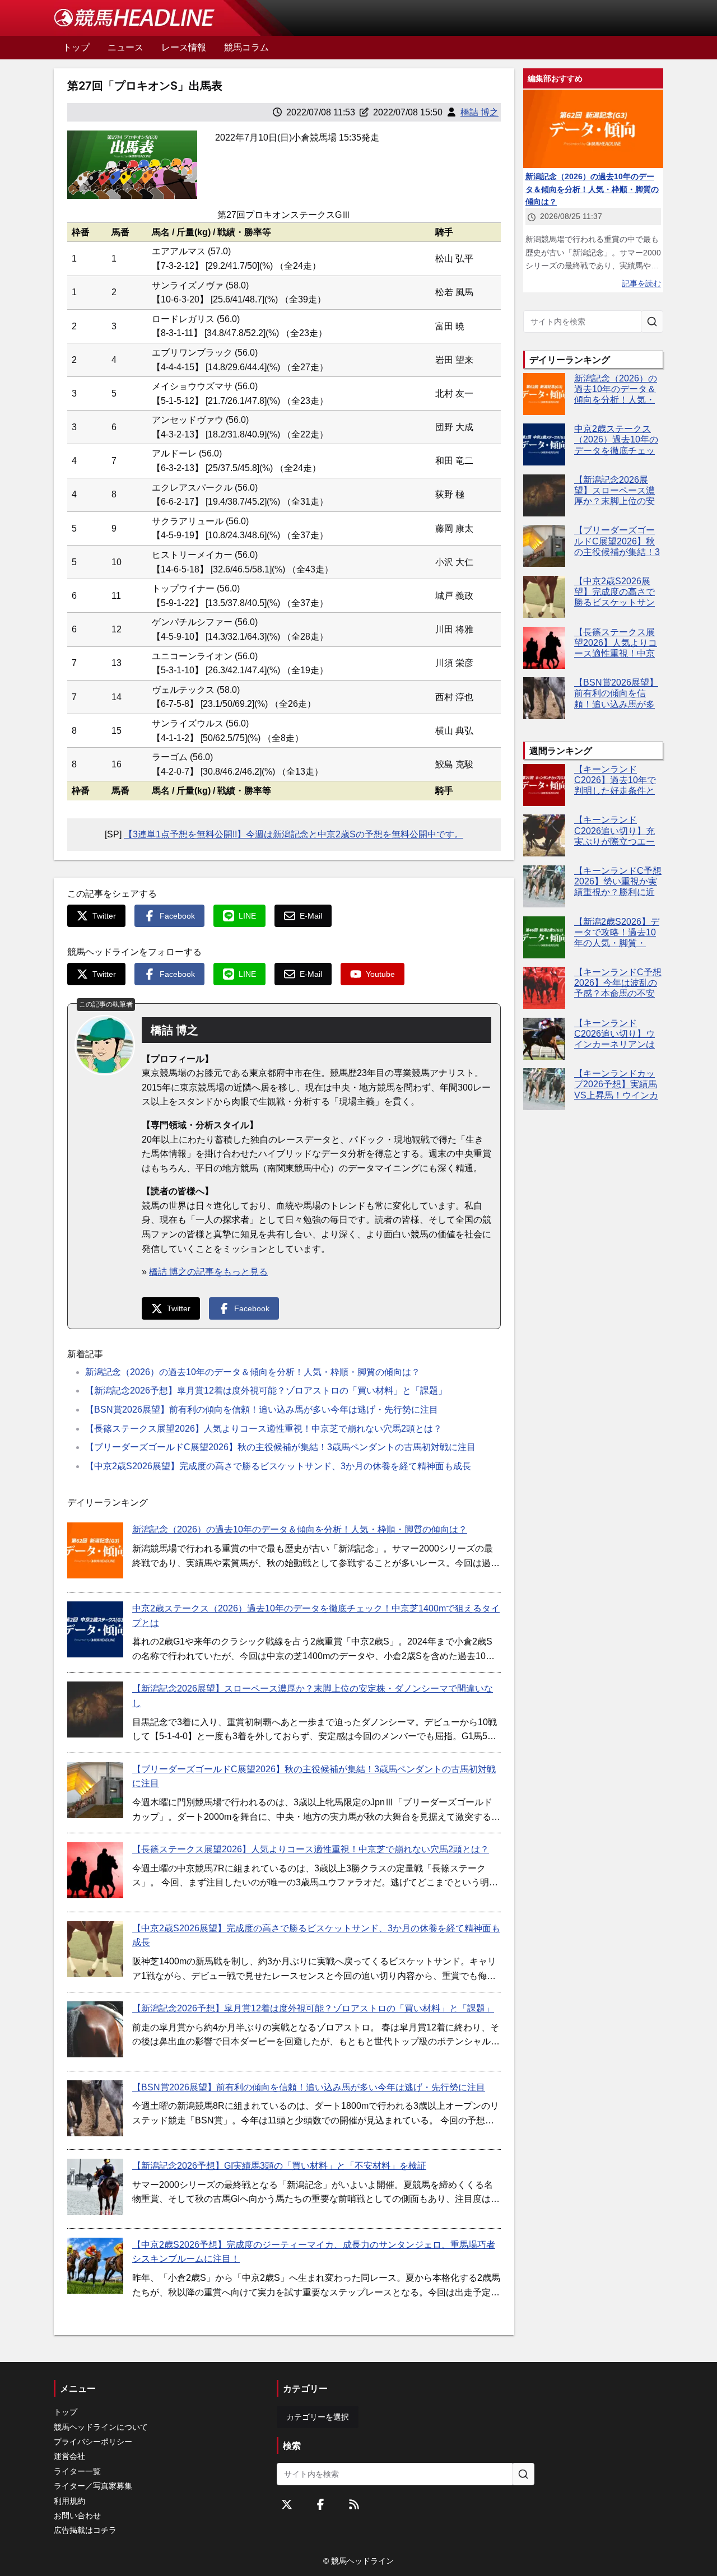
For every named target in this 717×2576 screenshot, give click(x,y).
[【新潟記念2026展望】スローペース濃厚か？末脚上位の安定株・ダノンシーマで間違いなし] (95, 1709)
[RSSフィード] (354, 2504)
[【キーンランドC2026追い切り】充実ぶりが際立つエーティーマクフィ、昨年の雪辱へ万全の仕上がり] (544, 835)
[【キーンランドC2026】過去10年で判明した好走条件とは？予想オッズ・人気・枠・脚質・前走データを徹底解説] (544, 785)
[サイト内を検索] (652, 322)
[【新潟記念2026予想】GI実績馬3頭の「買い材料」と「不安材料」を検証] (95, 2187)
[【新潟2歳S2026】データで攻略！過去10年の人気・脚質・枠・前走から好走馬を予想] (544, 937)
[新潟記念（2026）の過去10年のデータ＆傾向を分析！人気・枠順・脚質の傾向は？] (95, 1550)
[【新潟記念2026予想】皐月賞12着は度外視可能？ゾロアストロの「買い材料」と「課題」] (95, 2029)
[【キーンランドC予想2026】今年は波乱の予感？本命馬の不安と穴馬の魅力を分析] (544, 988)
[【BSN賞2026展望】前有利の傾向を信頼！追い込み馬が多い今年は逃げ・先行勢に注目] (95, 2108)
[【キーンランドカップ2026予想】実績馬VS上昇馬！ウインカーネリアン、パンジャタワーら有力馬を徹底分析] (544, 1089)
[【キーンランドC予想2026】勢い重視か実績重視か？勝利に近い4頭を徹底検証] (544, 886)
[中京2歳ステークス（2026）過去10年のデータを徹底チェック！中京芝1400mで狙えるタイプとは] (95, 1629)
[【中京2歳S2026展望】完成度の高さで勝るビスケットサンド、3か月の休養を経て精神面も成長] (95, 1949)
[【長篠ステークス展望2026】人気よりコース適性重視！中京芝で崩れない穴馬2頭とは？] (95, 1870)
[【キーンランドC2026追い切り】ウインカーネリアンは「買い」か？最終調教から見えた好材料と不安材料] (544, 1039)
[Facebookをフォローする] (320, 2504)
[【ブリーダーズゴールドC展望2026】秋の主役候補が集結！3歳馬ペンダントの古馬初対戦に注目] (95, 1790)
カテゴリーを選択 (318, 2417)
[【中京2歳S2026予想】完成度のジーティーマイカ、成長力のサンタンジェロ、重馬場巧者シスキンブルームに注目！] (95, 2266)
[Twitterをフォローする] (287, 2504)
